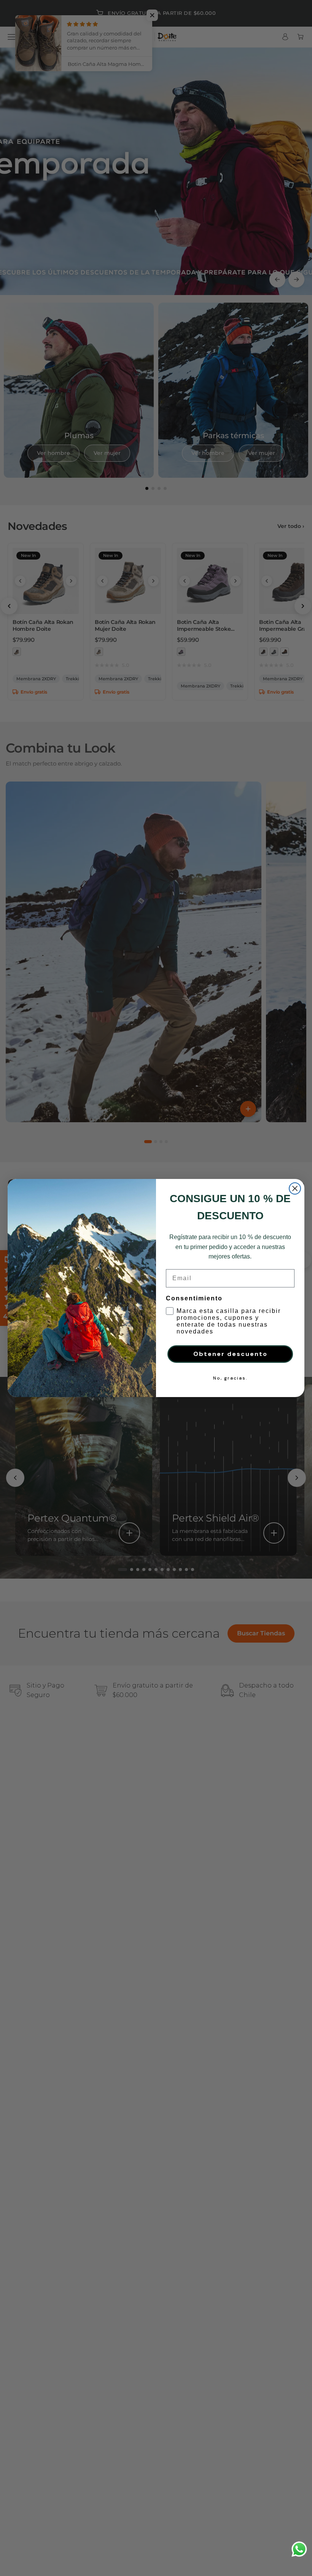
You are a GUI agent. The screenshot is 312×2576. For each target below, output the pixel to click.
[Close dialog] (295, 1188)
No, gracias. (230, 1378)
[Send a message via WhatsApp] (299, 2549)
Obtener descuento (230, 1354)
